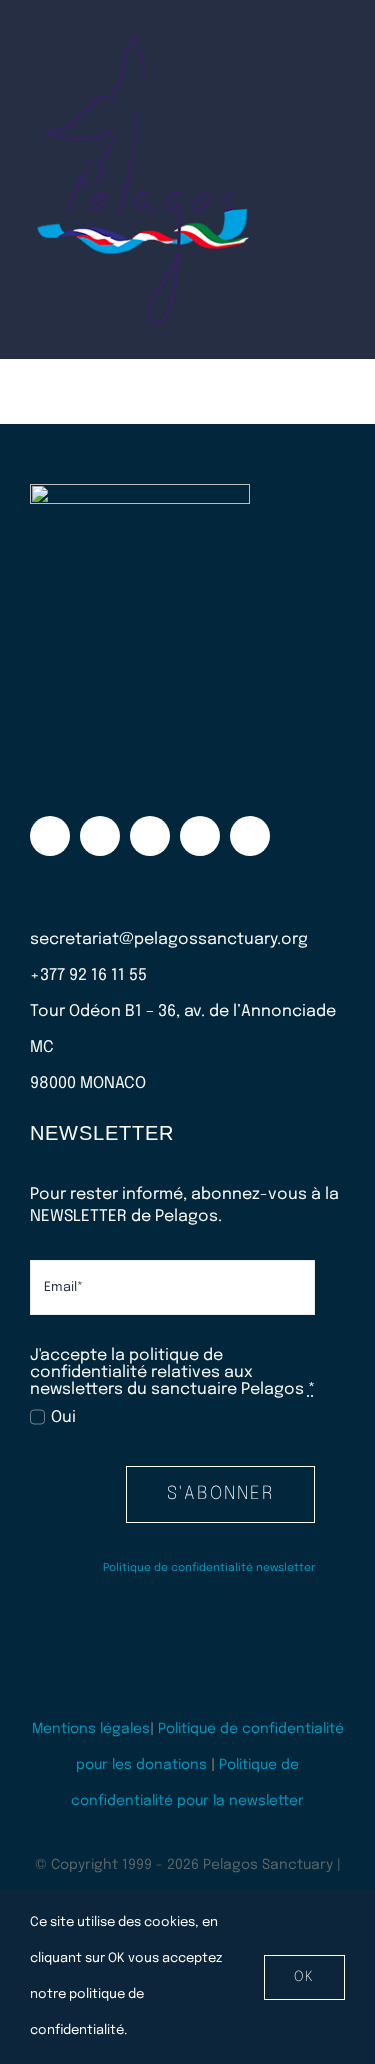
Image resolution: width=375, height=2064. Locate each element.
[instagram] (100, 836)
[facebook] (50, 836)
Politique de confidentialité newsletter (209, 1568)
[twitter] (150, 836)
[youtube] (200, 836)
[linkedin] (250, 836)
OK (304, 1977)
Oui (63, 1417)
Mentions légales (91, 1729)
